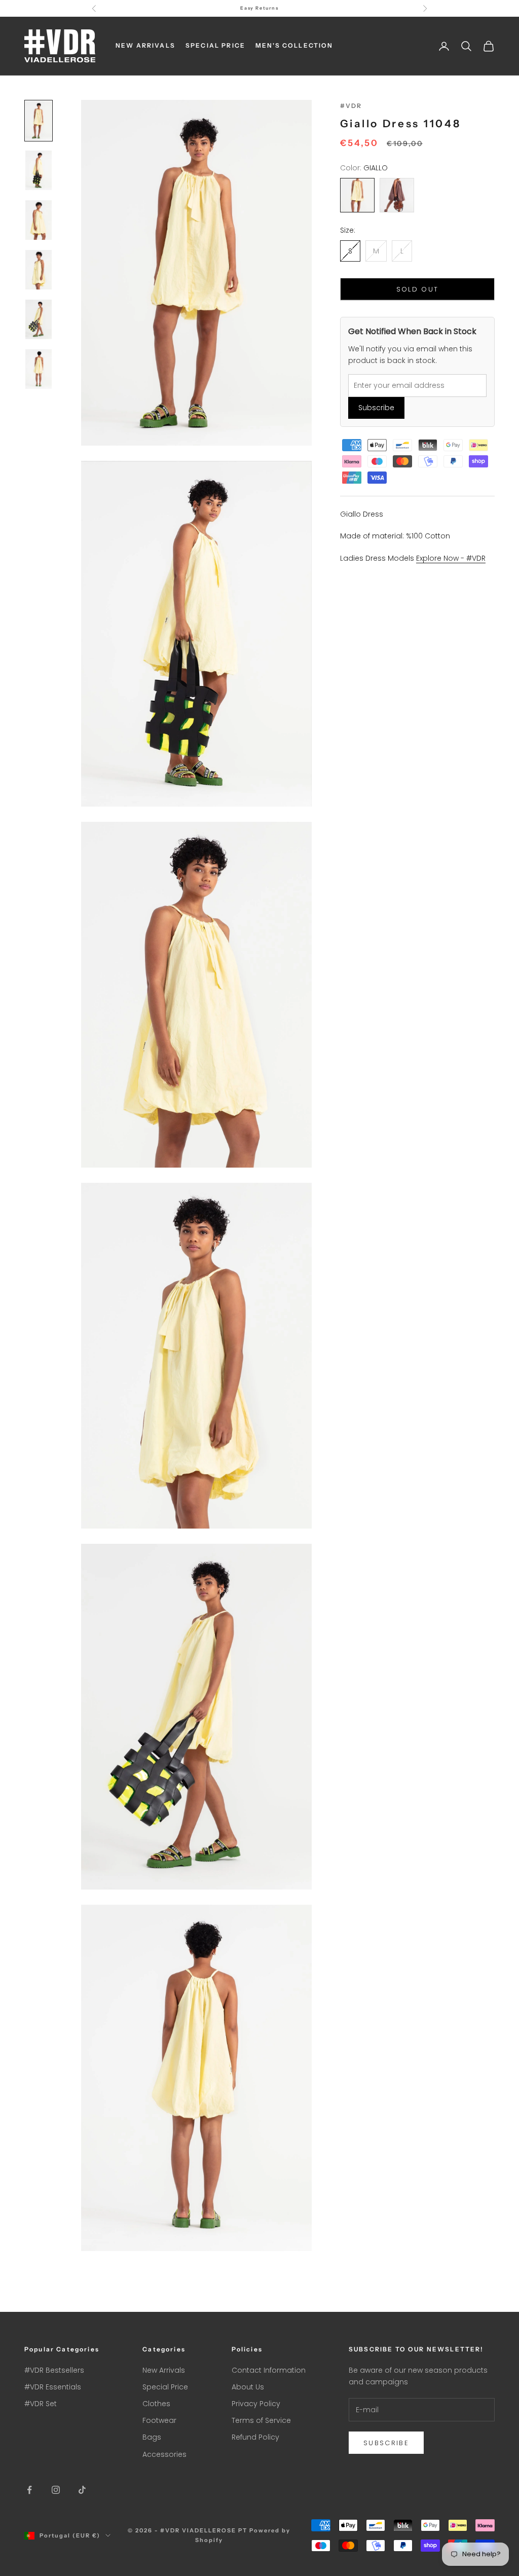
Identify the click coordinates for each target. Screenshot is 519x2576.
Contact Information (269, 2370)
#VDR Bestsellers (54, 2370)
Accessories (164, 2454)
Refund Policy (255, 2437)
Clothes (156, 2404)
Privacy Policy (256, 2404)
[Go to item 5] (39, 319)
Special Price (165, 2387)
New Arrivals (164, 2370)
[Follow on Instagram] (56, 2490)
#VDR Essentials (53, 2387)
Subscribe (376, 408)
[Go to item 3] (39, 220)
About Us (248, 2387)
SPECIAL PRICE (215, 45)
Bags (152, 2437)
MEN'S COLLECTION (294, 45)
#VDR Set (41, 2404)
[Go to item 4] (39, 270)
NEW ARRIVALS (145, 45)
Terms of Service (261, 2420)
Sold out (418, 289)
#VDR (351, 106)
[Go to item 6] (39, 369)
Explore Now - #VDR (451, 558)
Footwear (159, 2420)
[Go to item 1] (39, 121)
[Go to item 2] (39, 170)
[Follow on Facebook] (29, 2490)
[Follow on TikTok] (82, 2490)
